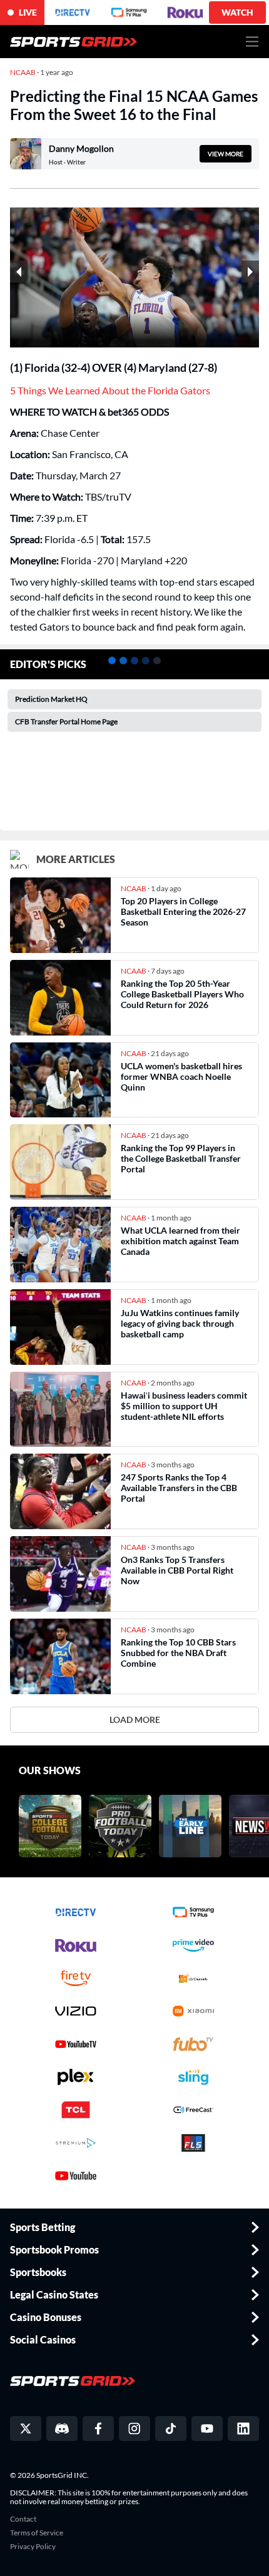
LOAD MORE (135, 1720)
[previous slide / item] (19, 272)
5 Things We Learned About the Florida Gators (110, 390)
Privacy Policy (33, 2547)
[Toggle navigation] (252, 42)
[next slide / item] (250, 272)
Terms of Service (37, 2533)
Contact (23, 2519)
